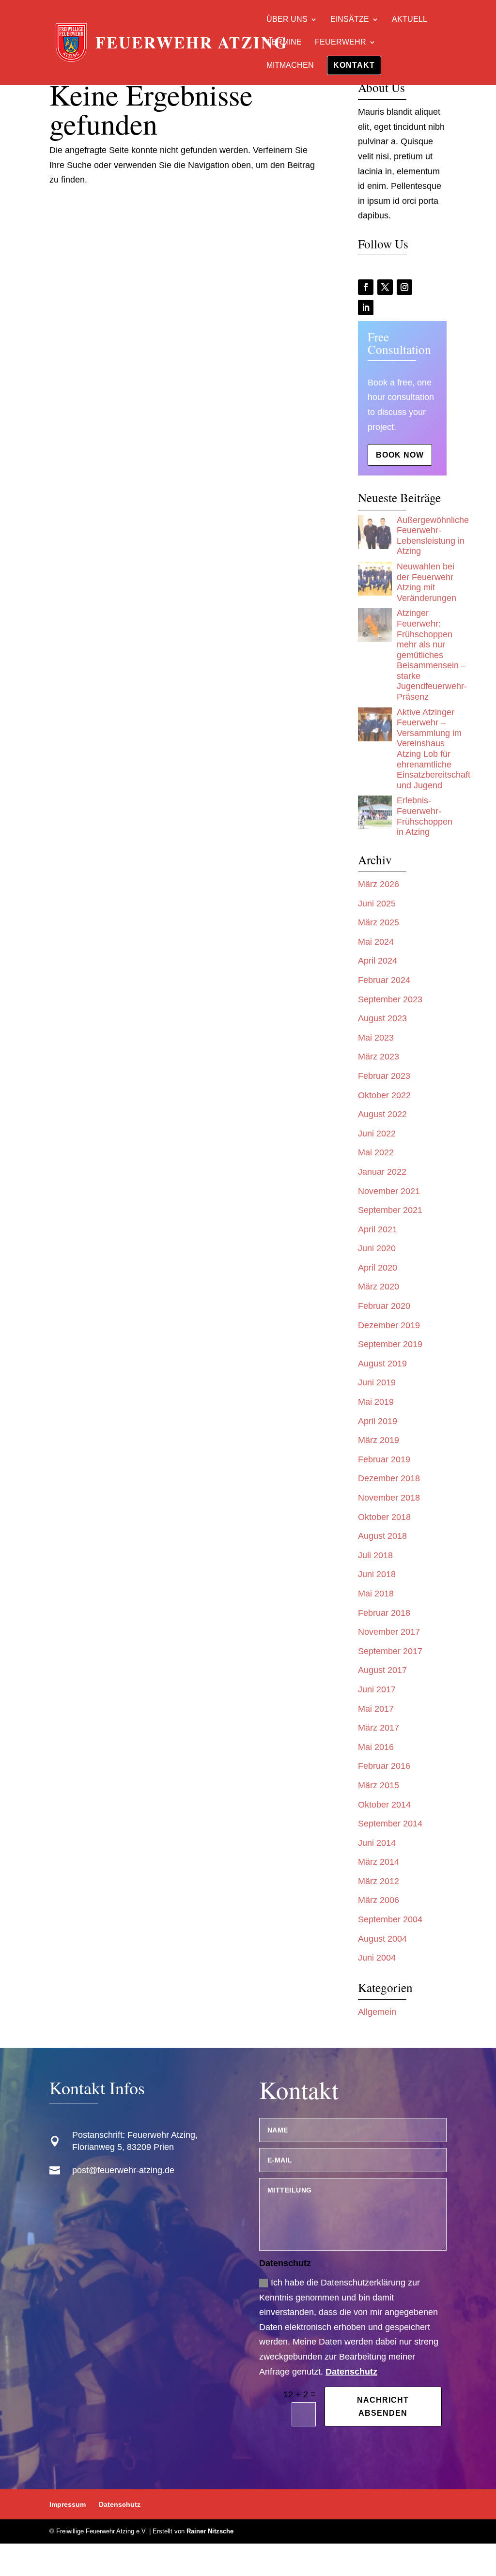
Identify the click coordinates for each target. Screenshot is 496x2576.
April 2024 (378, 961)
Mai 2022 (376, 1152)
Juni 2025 (377, 904)
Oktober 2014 (384, 1805)
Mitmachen (290, 66)
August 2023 (382, 1018)
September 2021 (390, 1210)
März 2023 (379, 1057)
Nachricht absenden (383, 2407)
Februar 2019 (384, 1459)
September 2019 (390, 1344)
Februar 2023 (384, 1076)
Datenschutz (351, 2372)
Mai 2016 (376, 1747)
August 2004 (382, 1939)
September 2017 (390, 1651)
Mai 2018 (376, 1594)
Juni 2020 (377, 1248)
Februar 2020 (384, 1306)
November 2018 (389, 1498)
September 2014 (390, 1824)
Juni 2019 (377, 1382)
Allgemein (377, 2012)
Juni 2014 (377, 1843)
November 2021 (389, 1191)
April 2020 (378, 1268)
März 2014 (379, 1862)
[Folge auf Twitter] (385, 287)
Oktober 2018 (384, 1517)
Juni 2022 (377, 1134)
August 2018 (382, 1536)
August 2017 (382, 1670)
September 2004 (390, 1919)
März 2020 (379, 1287)
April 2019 (378, 1421)
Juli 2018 (375, 1555)
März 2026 (379, 884)
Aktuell (410, 20)
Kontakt (354, 65)
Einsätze (350, 20)
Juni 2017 (377, 1689)
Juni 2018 (377, 1574)
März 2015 (379, 1785)
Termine (284, 42)
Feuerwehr (341, 42)
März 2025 (379, 922)
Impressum (68, 2504)
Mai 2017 (376, 1709)
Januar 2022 (382, 1172)
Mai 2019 (376, 1402)
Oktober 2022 (384, 1095)
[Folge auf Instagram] (404, 287)
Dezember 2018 (389, 1478)
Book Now (400, 455)
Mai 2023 (376, 1038)
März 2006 (379, 1900)
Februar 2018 (384, 1613)
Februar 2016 (384, 1766)
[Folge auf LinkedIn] (366, 307)
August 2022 (382, 1114)
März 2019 (379, 1440)
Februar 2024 (384, 980)
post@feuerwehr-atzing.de (123, 2170)
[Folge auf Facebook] (366, 287)
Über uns (287, 20)
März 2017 (379, 1728)
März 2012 (379, 1881)
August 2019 (382, 1364)
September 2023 (390, 999)
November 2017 (389, 1632)
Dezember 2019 (389, 1325)
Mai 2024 (376, 942)
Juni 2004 (377, 1958)
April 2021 (378, 1229)
